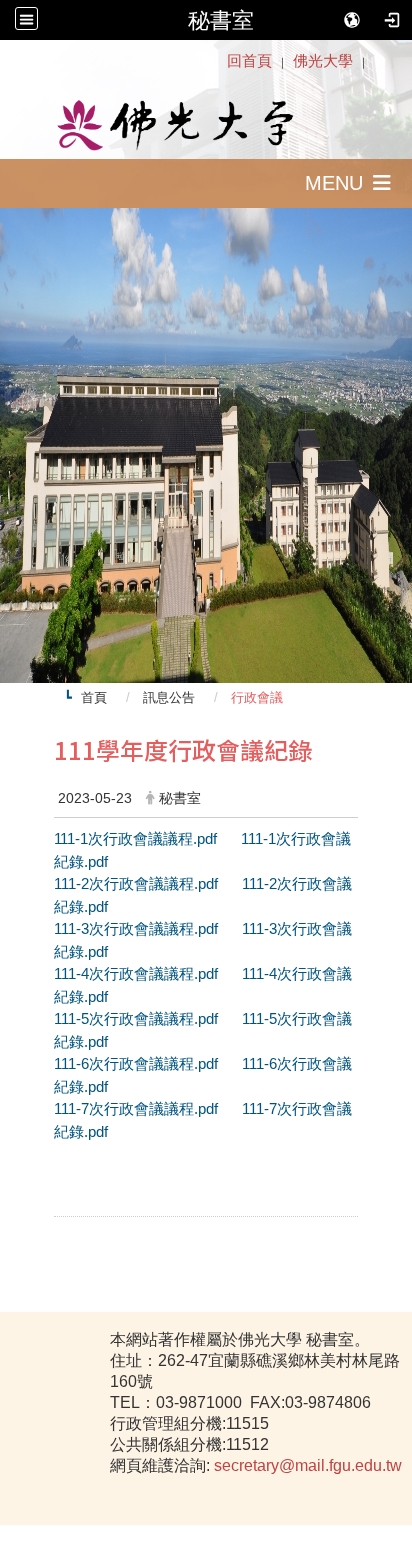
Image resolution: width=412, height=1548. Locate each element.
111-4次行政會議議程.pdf (138, 973)
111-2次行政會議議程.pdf (136, 883)
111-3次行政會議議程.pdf (138, 928)
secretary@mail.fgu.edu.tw (308, 1465)
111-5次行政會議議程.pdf (138, 1018)
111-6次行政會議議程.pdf (138, 1063)
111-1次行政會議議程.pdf (137, 838)
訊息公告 (169, 697)
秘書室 (221, 20)
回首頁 (249, 60)
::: (218, 60)
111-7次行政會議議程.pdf (138, 1108)
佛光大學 (323, 60)
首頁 (94, 697)
